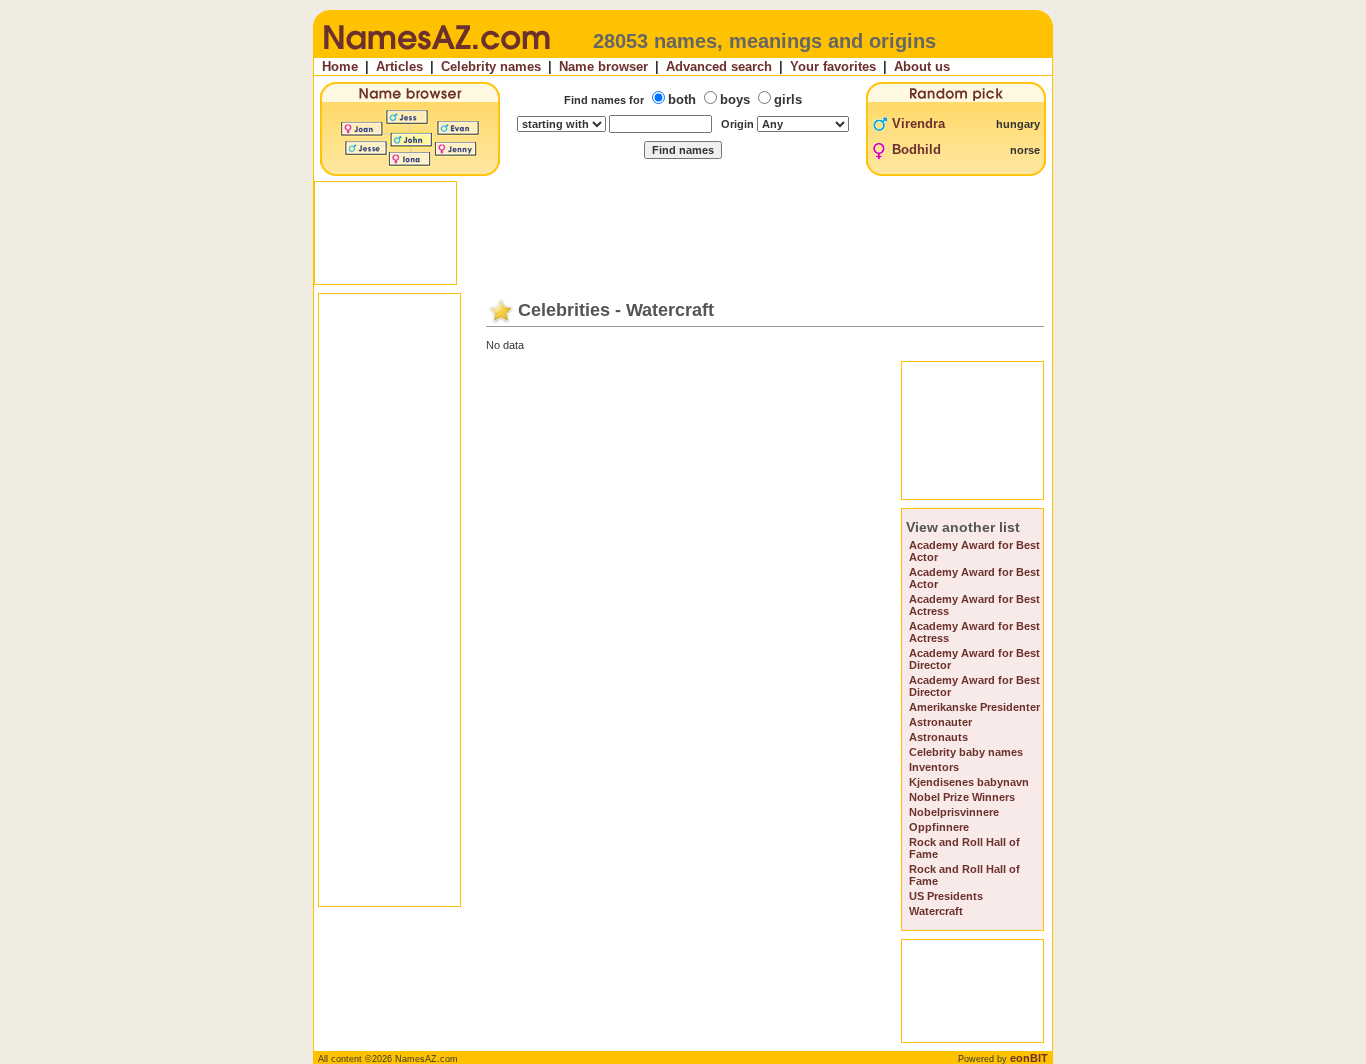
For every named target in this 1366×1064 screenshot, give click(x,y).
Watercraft (936, 911)
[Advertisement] (685, 233)
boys (735, 99)
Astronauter (940, 722)
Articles (399, 66)
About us (922, 66)
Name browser (603, 66)
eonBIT (1029, 1058)
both (682, 99)
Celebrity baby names (966, 752)
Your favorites (833, 66)
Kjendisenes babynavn (969, 782)
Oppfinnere (939, 827)
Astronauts (938, 737)
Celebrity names (491, 66)
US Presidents (946, 896)
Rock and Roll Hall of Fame (964, 848)
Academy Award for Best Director (974, 659)
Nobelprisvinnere (954, 812)
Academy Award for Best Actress (974, 605)
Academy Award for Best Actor (974, 551)
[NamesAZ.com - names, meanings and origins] (435, 54)
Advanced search (719, 66)
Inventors (934, 767)
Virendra (918, 123)
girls (788, 99)
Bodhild (916, 149)
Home (340, 66)
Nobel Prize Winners (962, 797)
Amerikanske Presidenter (974, 707)
